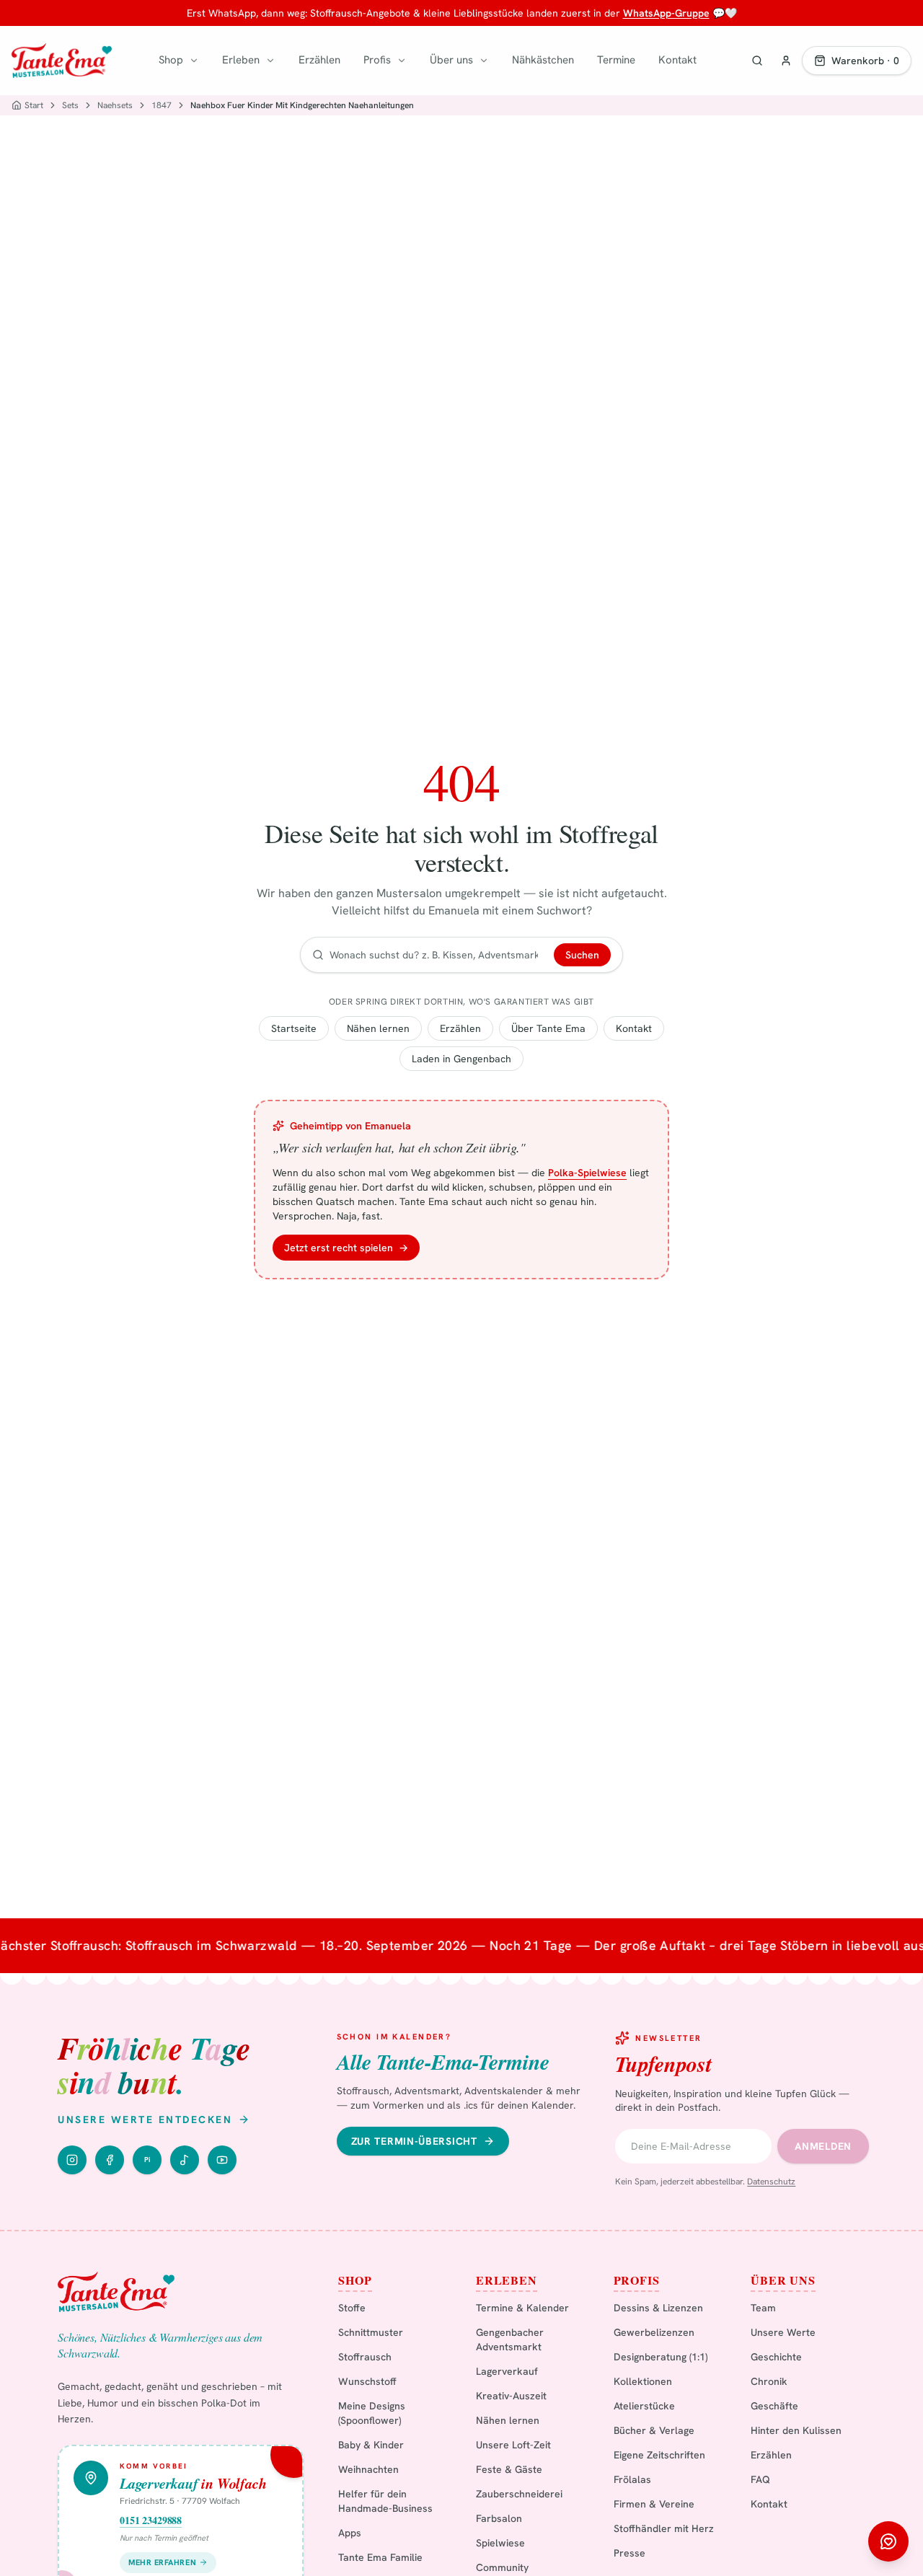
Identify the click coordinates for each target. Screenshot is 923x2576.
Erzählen (319, 60)
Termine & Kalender (522, 2308)
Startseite (294, 1028)
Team (763, 2308)
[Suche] (757, 61)
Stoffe (352, 2308)
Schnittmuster (371, 2332)
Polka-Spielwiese (587, 1173)
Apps (350, 2533)
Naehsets (115, 105)
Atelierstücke (644, 2406)
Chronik (769, 2381)
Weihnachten (368, 2469)
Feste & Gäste (509, 2469)
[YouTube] (222, 2160)
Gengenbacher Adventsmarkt (510, 2339)
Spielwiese (500, 2543)
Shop (171, 60)
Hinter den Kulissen (796, 2430)
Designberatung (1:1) (661, 2357)
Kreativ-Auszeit (511, 2396)
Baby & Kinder (371, 2445)
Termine (616, 60)
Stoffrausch (365, 2357)
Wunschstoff (367, 2381)
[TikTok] (185, 2160)
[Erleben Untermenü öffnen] (270, 61)
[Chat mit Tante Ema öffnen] (888, 2541)
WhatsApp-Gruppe (666, 13)
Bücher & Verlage (654, 2430)
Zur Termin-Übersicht (414, 2141)
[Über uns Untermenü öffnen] (484, 61)
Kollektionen (643, 2381)
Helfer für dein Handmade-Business (385, 2501)
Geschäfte (774, 2406)
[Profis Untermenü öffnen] (402, 61)
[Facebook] (110, 2160)
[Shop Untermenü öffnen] (194, 61)
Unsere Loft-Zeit (513, 2445)
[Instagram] (72, 2160)
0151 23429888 (151, 2520)
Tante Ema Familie (380, 2557)
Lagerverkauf (507, 2371)
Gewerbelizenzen (654, 2332)
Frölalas (632, 2479)
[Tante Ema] (62, 61)
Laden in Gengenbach (461, 1059)
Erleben (241, 60)
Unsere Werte (783, 2332)
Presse (630, 2553)
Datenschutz (771, 2182)
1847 (162, 105)
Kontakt (677, 60)
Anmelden (823, 2146)
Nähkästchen (543, 60)
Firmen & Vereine (654, 2504)
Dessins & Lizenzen (658, 2308)
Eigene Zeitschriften (659, 2455)
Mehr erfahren (162, 2562)
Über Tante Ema (548, 1028)
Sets (70, 105)
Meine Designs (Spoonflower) (372, 2413)
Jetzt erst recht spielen (346, 1248)
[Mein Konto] (786, 61)
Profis (377, 60)
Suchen (582, 955)
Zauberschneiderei (519, 2494)
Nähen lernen (378, 1028)
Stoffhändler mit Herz (664, 2528)
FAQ (760, 2479)
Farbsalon (499, 2518)
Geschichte (776, 2357)
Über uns (451, 60)
